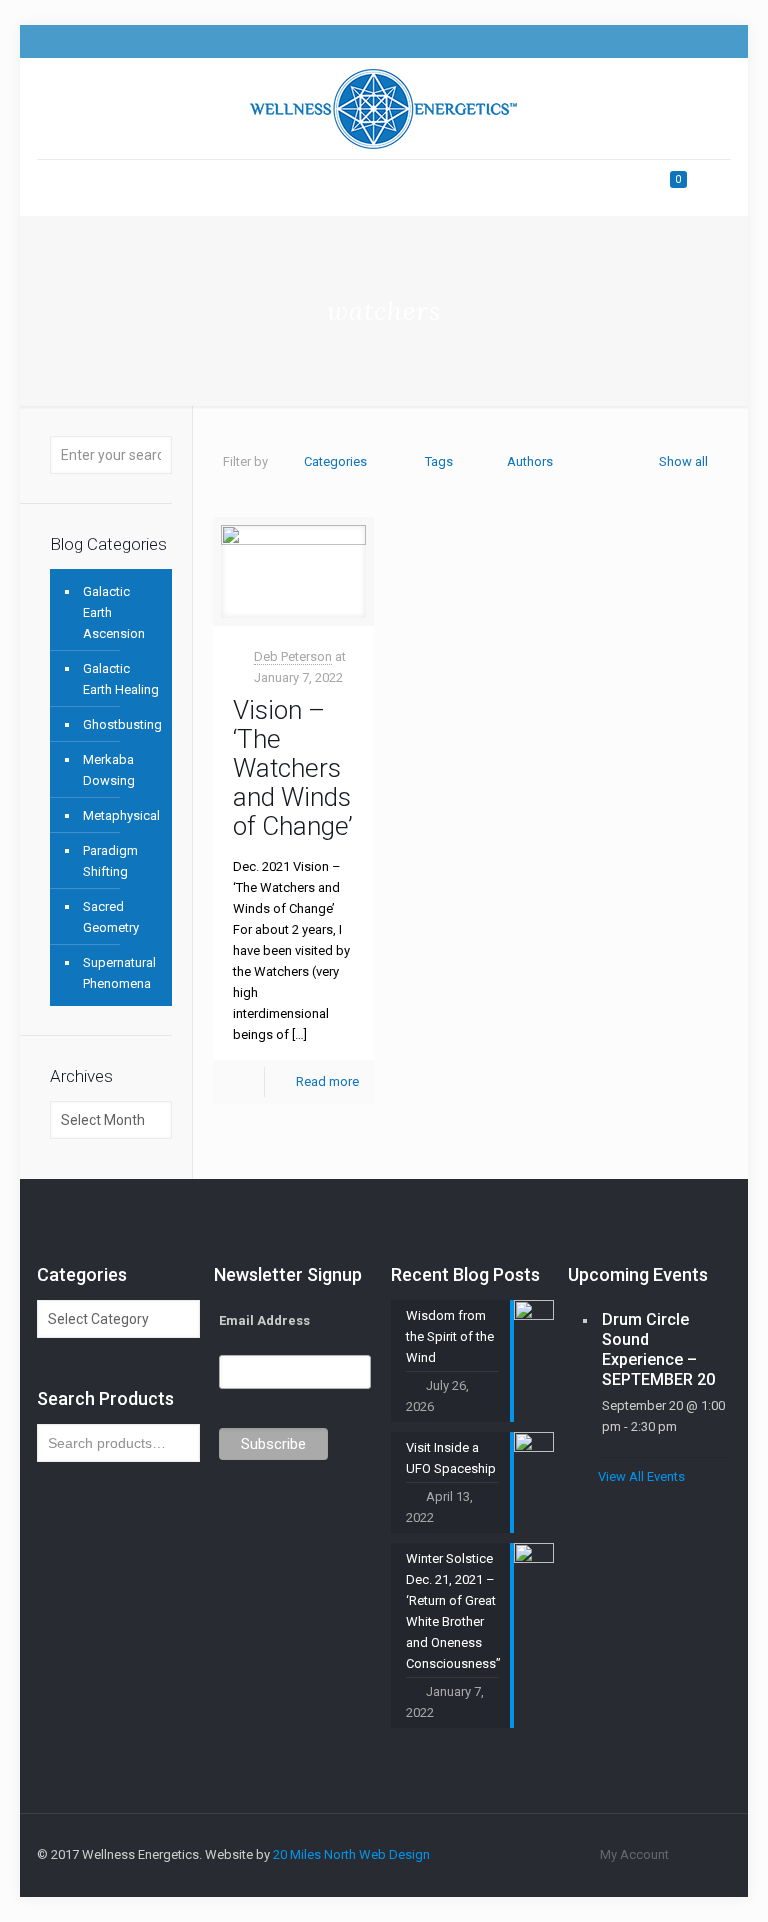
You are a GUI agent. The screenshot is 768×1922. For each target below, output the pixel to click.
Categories (335, 461)
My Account (634, 1854)
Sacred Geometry (111, 917)
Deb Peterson (293, 656)
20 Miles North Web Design (351, 1854)
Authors (530, 461)
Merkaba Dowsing (109, 770)
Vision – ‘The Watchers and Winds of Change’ (293, 768)
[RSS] (708, 41)
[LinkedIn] (681, 41)
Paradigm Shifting (110, 861)
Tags (439, 461)
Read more (327, 1081)
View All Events (641, 1476)
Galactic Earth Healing (121, 679)
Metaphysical (121, 815)
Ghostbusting (122, 724)
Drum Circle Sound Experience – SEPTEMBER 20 (658, 1349)
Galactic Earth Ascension (114, 612)
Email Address (264, 1320)
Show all (683, 461)
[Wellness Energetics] (383, 108)
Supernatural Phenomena (119, 973)
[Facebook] (627, 41)
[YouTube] (654, 41)
